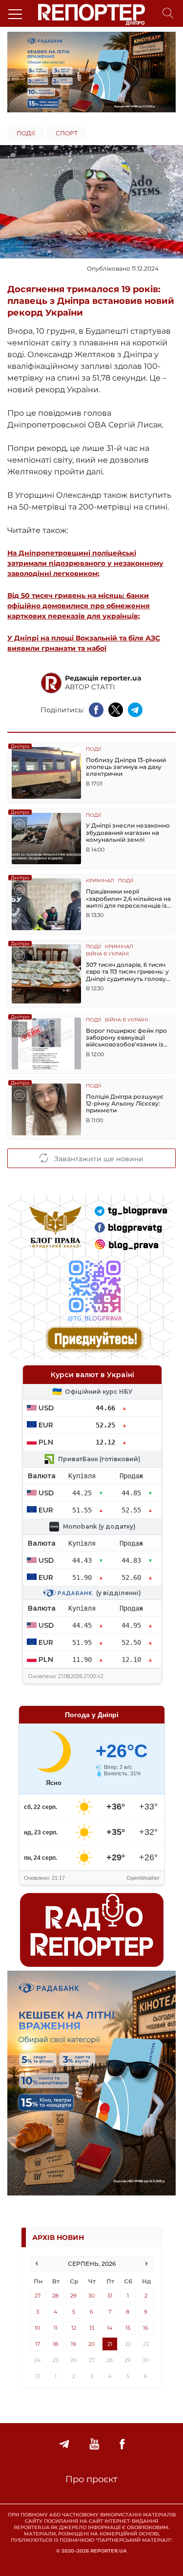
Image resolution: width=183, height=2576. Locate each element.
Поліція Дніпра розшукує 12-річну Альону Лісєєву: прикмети (125, 1104)
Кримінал (100, 881)
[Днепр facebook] (122, 2444)
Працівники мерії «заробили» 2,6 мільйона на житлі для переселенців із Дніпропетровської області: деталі (129, 899)
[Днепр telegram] (64, 2444)
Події (26, 133)
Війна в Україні (107, 954)
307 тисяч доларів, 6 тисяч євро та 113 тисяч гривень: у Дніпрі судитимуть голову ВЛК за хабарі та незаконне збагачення (128, 972)
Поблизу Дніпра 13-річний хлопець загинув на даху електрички (126, 767)
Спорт (67, 133)
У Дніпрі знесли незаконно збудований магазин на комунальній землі (128, 833)
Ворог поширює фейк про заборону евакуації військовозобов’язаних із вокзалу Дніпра (126, 1038)
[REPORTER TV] (94, 2444)
